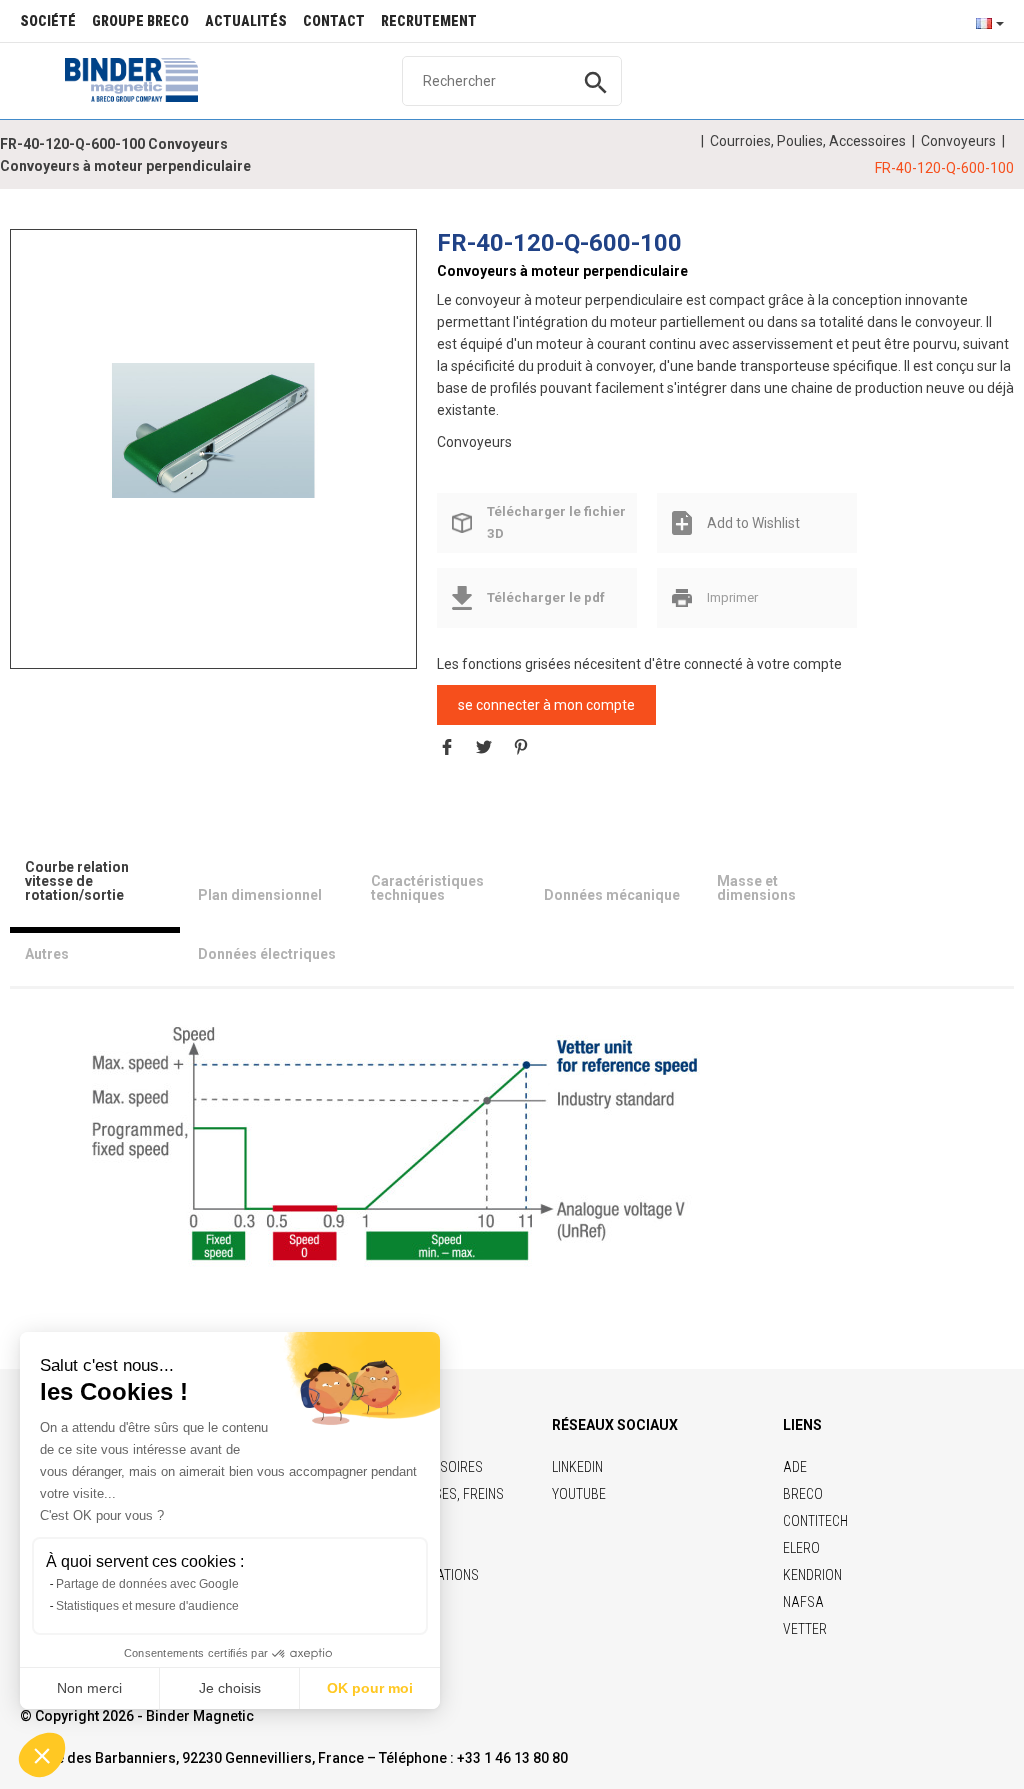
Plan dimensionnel (260, 895)
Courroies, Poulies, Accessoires (808, 141)
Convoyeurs (958, 141)
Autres (47, 954)
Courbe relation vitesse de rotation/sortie (77, 881)
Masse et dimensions (756, 888)
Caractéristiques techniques (427, 888)
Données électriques (267, 954)
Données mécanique (612, 895)
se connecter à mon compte (546, 705)
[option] (213, 430)
